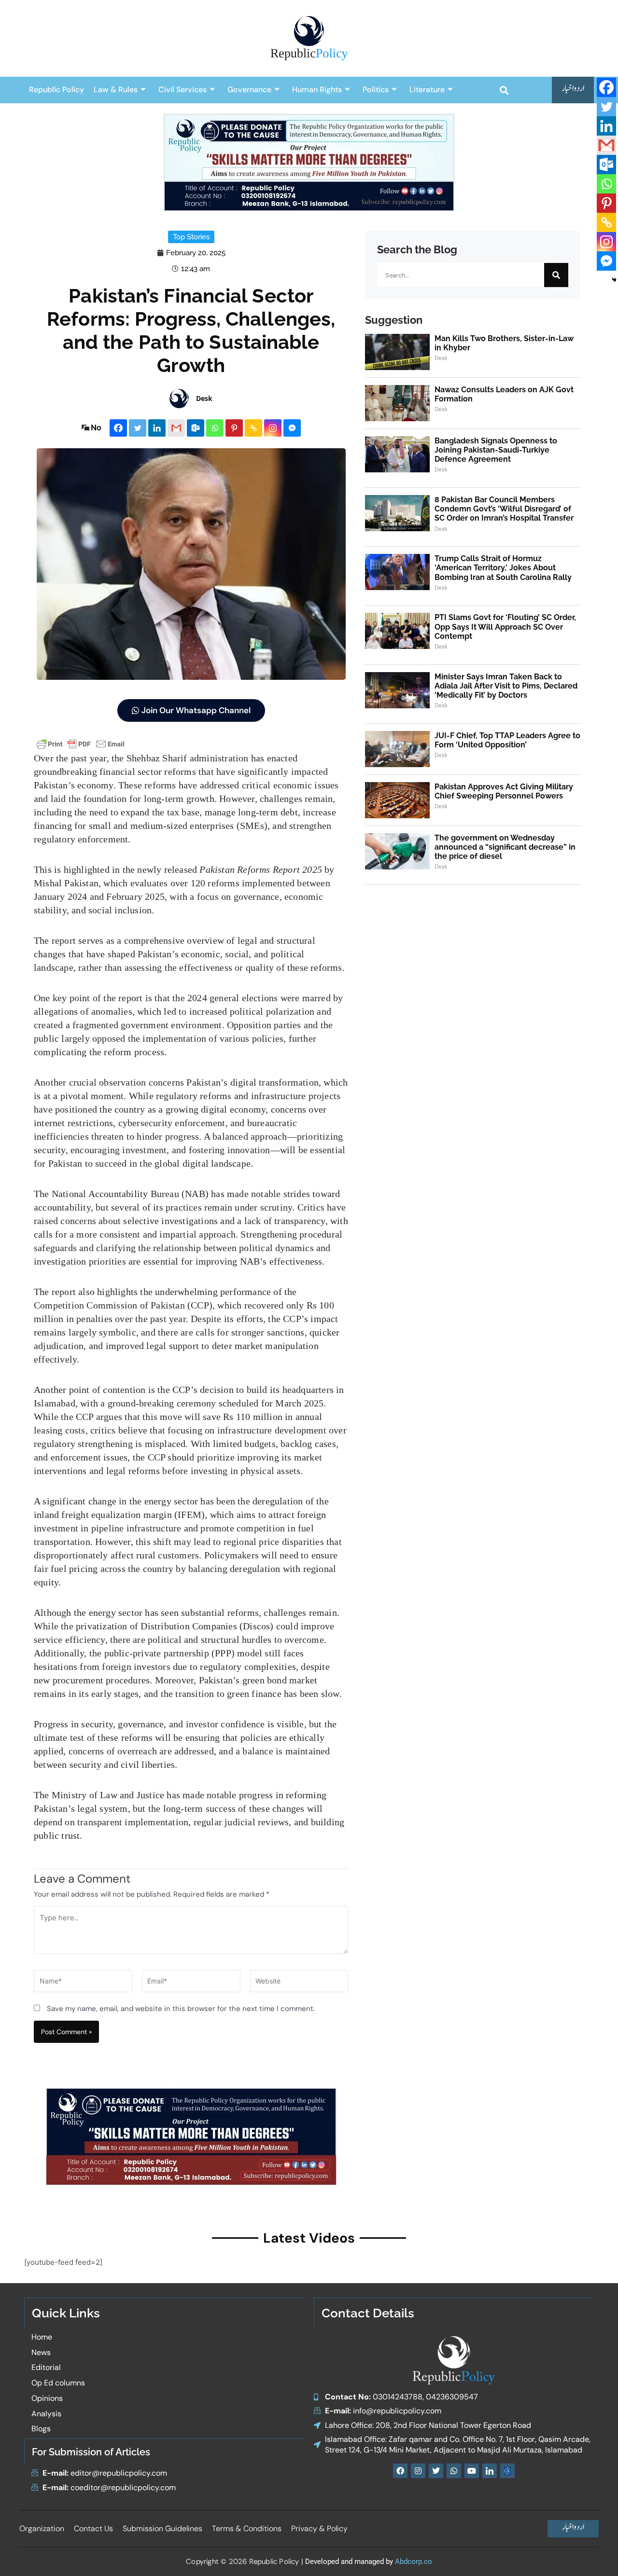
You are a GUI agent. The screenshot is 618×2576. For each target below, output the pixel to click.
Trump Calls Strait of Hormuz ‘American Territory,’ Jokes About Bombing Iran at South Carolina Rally (503, 568)
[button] (504, 90)
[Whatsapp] (215, 428)
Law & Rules (116, 90)
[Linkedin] (157, 428)
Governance (249, 90)
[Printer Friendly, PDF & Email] (81, 743)
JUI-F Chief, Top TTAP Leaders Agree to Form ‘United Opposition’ (507, 740)
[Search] (556, 275)
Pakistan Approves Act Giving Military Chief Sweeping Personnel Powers (504, 791)
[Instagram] (273, 428)
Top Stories (191, 237)
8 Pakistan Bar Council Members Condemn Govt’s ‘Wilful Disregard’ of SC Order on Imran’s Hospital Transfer (504, 509)
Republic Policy (56, 90)
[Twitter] (138, 428)
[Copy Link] (253, 428)
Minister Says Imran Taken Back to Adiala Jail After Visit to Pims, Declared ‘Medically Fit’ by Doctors (506, 686)
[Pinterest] (234, 428)
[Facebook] (118, 428)
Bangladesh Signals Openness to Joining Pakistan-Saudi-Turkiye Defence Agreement (496, 450)
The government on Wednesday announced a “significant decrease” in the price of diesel (505, 847)
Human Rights (317, 90)
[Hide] (614, 280)
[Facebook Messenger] (292, 428)
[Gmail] (176, 428)
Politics (376, 90)
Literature (427, 90)
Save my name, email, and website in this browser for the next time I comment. (181, 2009)
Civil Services (183, 90)
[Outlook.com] (196, 428)
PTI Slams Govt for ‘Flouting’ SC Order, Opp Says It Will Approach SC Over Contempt (505, 627)
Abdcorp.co (414, 2562)
